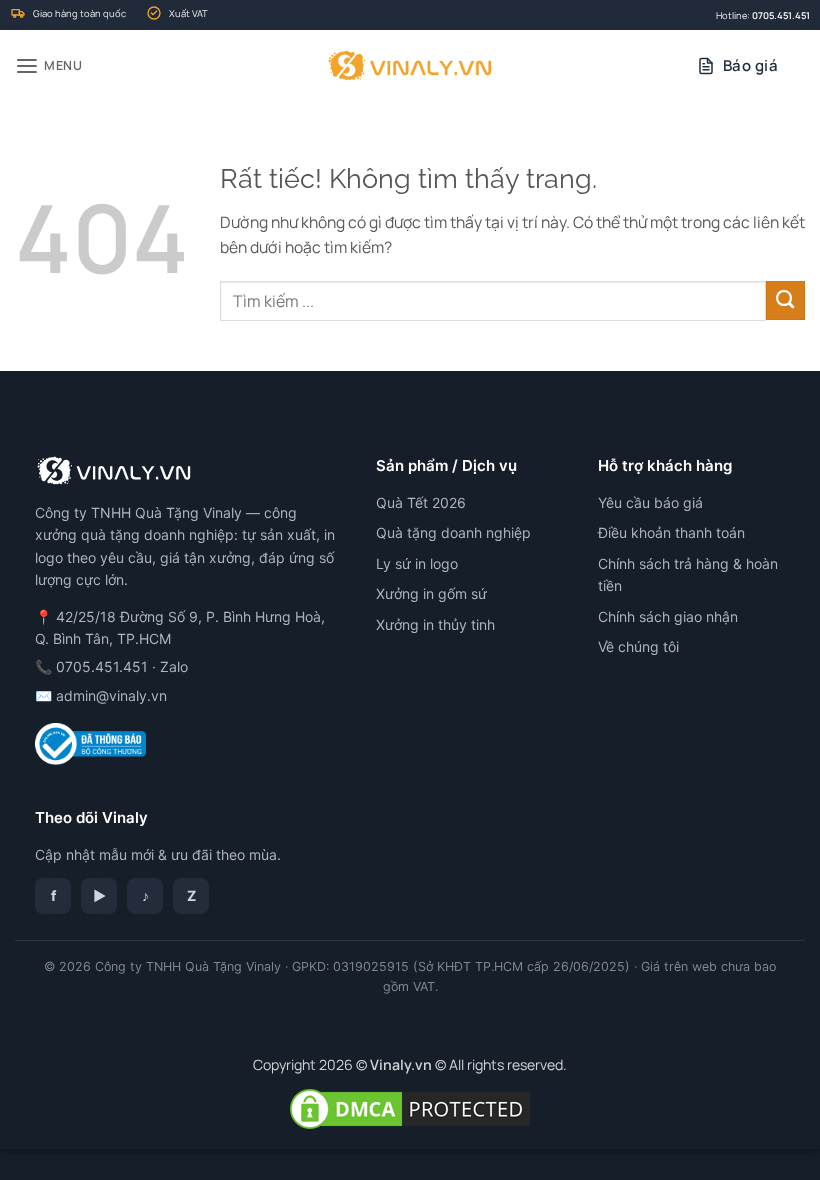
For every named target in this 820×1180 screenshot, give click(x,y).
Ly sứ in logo (417, 563)
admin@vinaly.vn (111, 695)
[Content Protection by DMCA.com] (410, 1107)
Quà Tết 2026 (421, 502)
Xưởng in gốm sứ (431, 593)
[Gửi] (785, 300)
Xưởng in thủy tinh (435, 624)
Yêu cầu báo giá (650, 502)
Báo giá (750, 65)
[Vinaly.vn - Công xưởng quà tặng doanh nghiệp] (410, 66)
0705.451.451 (781, 15)
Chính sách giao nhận (668, 616)
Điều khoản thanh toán (671, 532)
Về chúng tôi (638, 646)
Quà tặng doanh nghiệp (453, 532)
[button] (49, 66)
